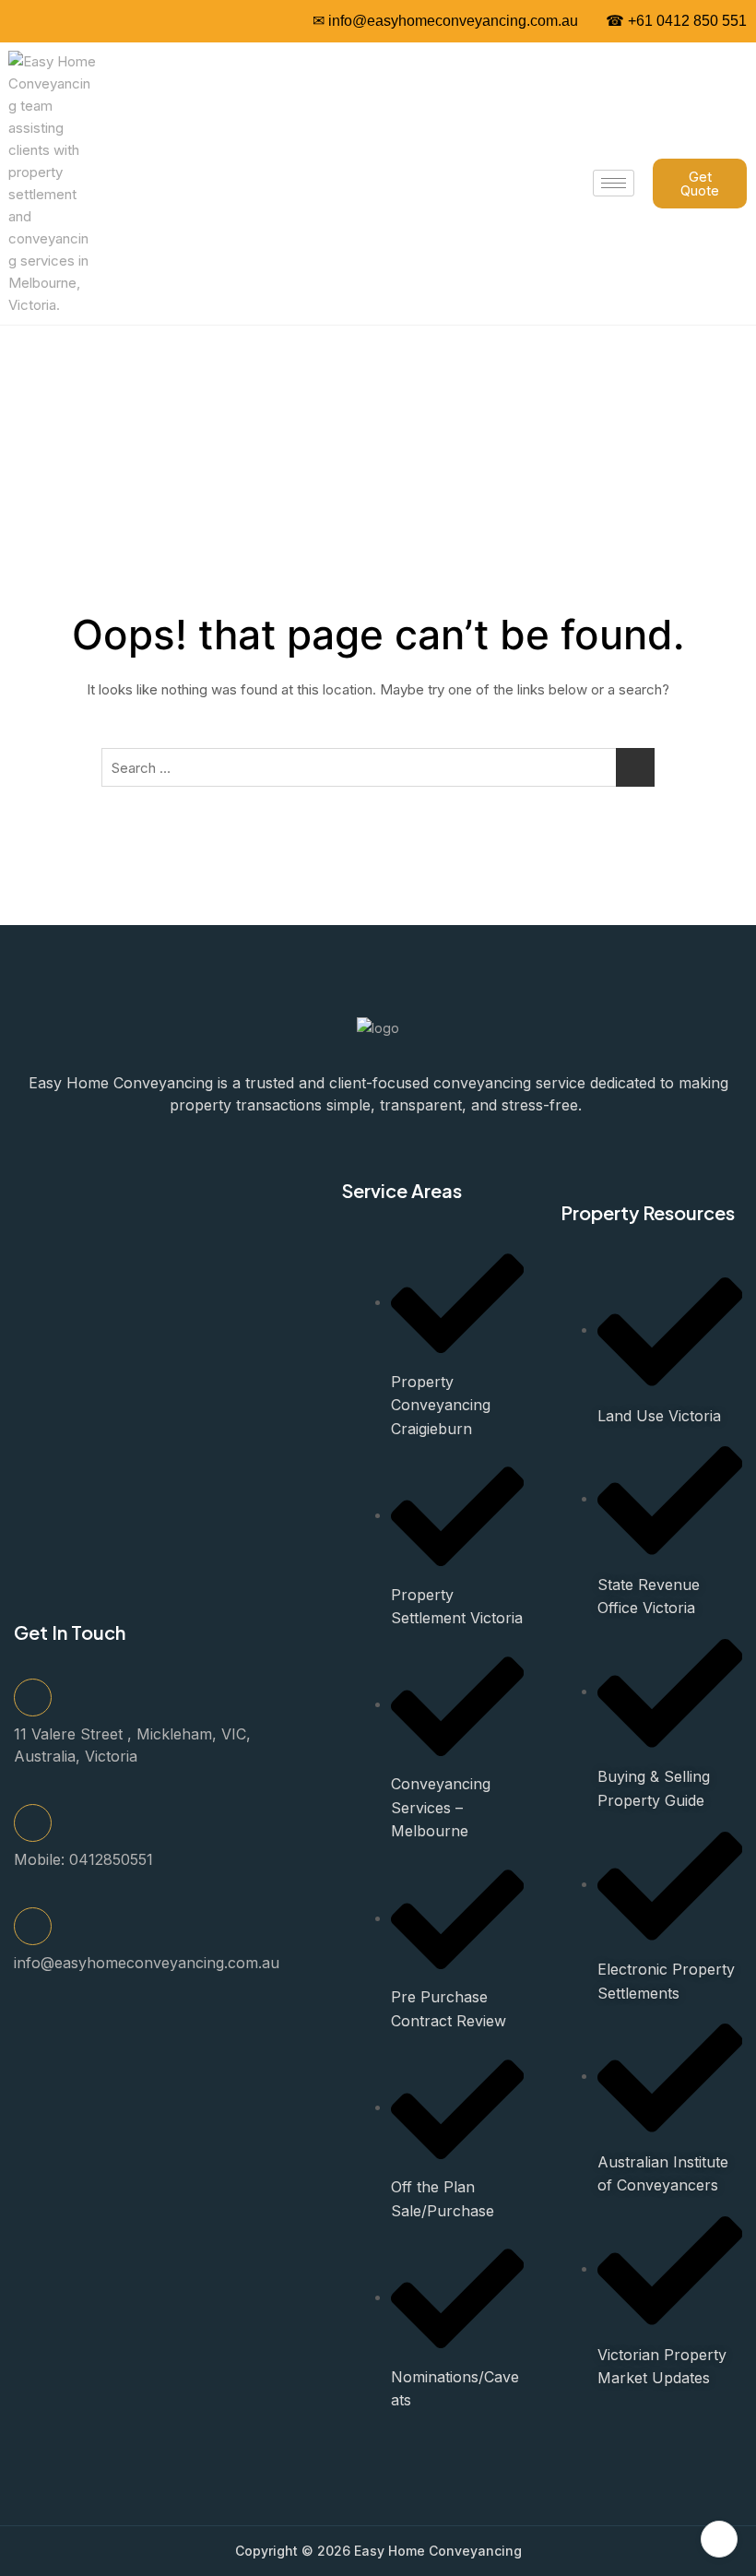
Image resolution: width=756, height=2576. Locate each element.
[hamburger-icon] (614, 183)
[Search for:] (378, 767)
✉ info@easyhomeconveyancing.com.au (445, 21)
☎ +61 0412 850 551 (676, 21)
